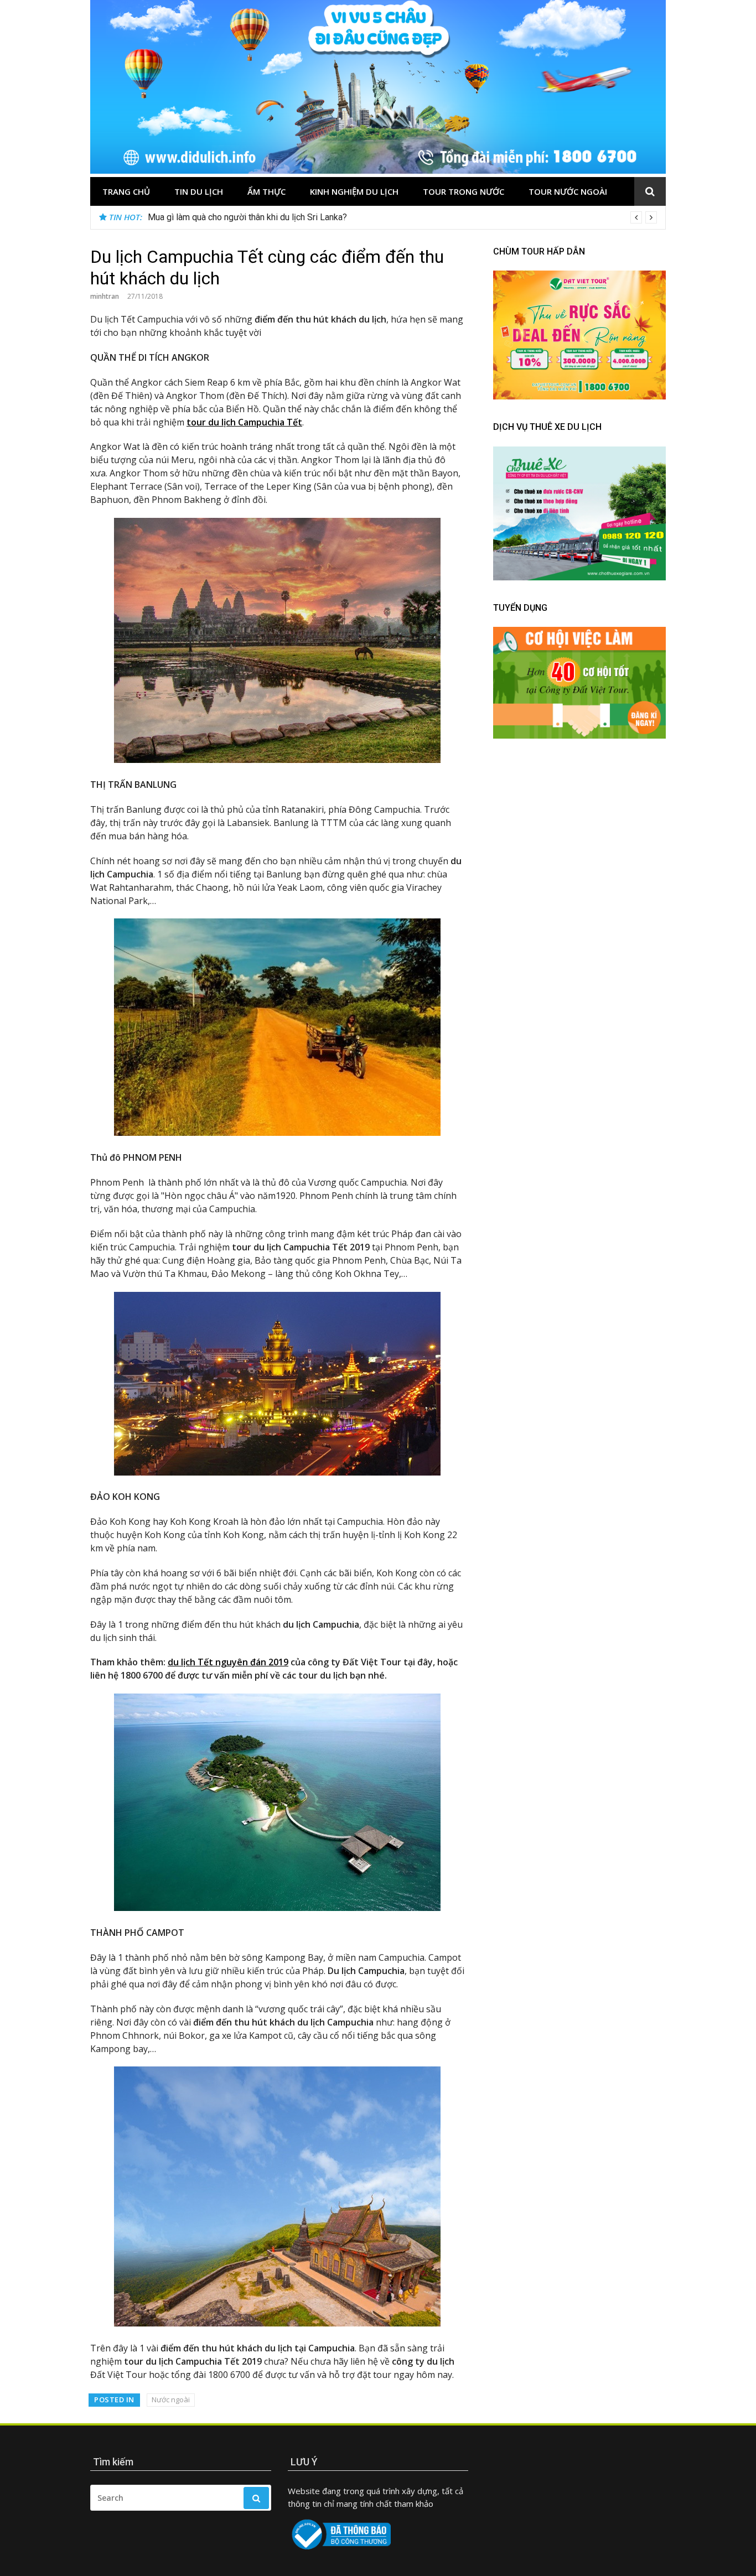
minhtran (105, 296)
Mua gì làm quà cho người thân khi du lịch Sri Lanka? (247, 217)
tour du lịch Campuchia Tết (244, 422)
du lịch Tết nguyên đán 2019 (228, 1662)
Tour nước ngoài (568, 191)
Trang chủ (126, 191)
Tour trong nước (464, 191)
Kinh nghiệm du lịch (354, 191)
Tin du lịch (199, 191)
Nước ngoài (171, 2400)
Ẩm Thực (266, 191)
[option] (402, 217)
